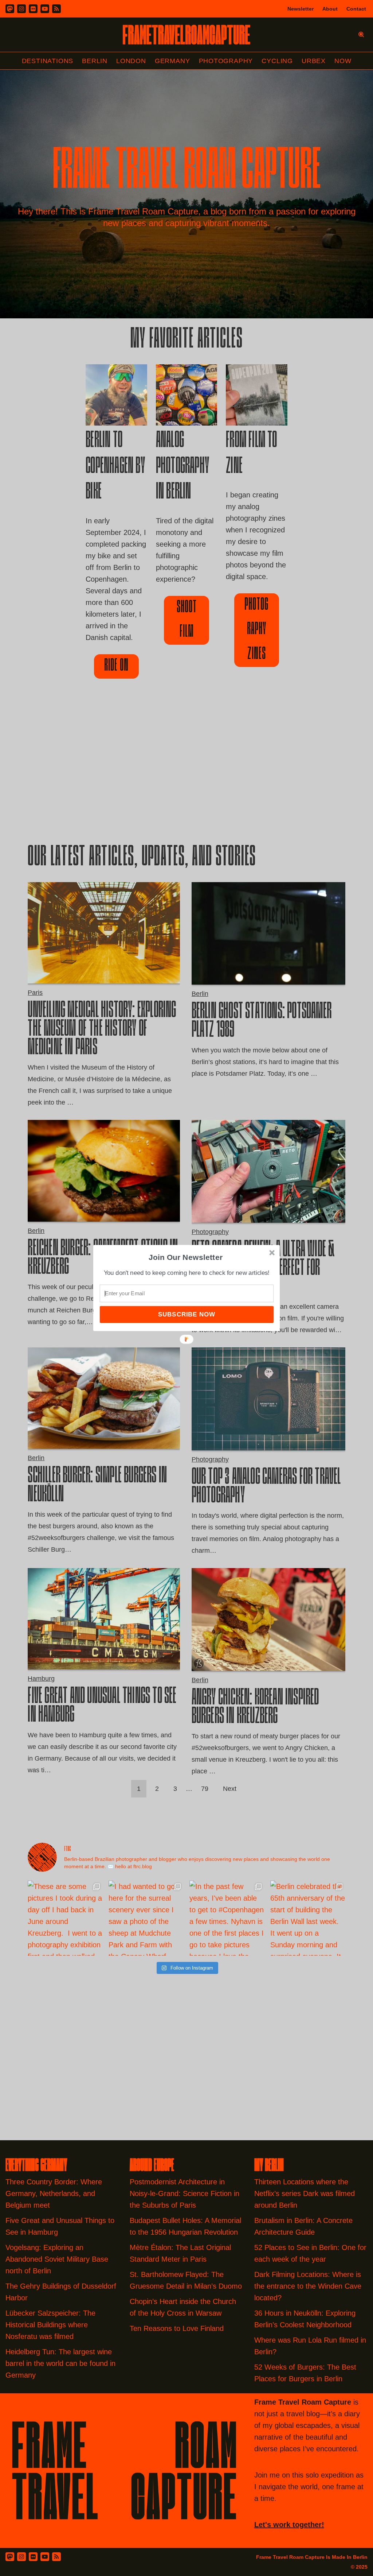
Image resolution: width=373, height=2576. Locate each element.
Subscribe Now (186, 1314)
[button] (186, 1257)
